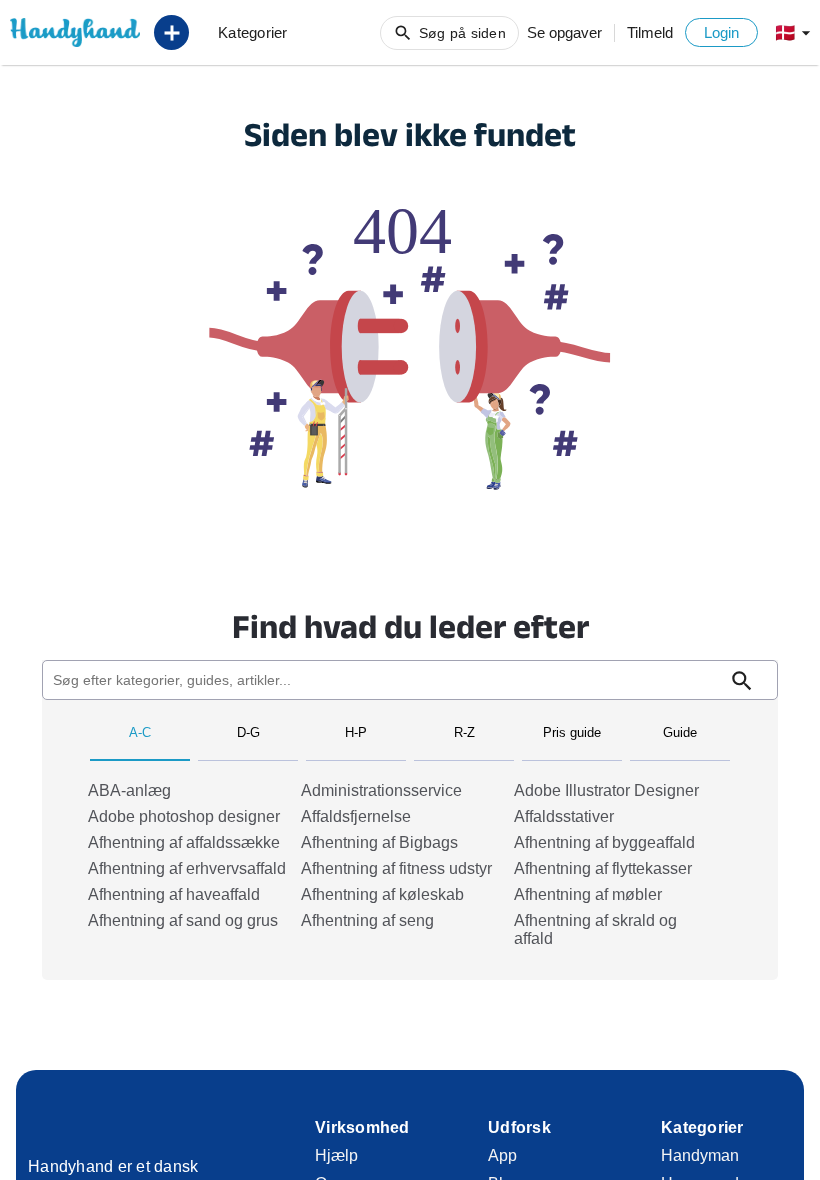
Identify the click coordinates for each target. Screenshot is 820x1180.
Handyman (700, 1155)
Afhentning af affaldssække (184, 842)
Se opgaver (564, 32)
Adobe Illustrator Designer (606, 790)
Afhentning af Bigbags (379, 842)
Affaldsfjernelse (356, 816)
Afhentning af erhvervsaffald (187, 868)
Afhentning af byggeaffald (604, 842)
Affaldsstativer (564, 816)
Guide (680, 732)
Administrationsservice (381, 790)
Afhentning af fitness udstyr (396, 868)
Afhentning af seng (367, 920)
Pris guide (572, 732)
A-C (140, 732)
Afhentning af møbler (588, 894)
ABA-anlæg (129, 790)
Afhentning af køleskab (382, 894)
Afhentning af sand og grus (183, 920)
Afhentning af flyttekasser (603, 868)
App (502, 1155)
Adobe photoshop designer (184, 816)
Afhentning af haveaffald (174, 894)
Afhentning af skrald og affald (595, 929)
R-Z (464, 732)
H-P (356, 732)
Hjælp (336, 1155)
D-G (248, 732)
